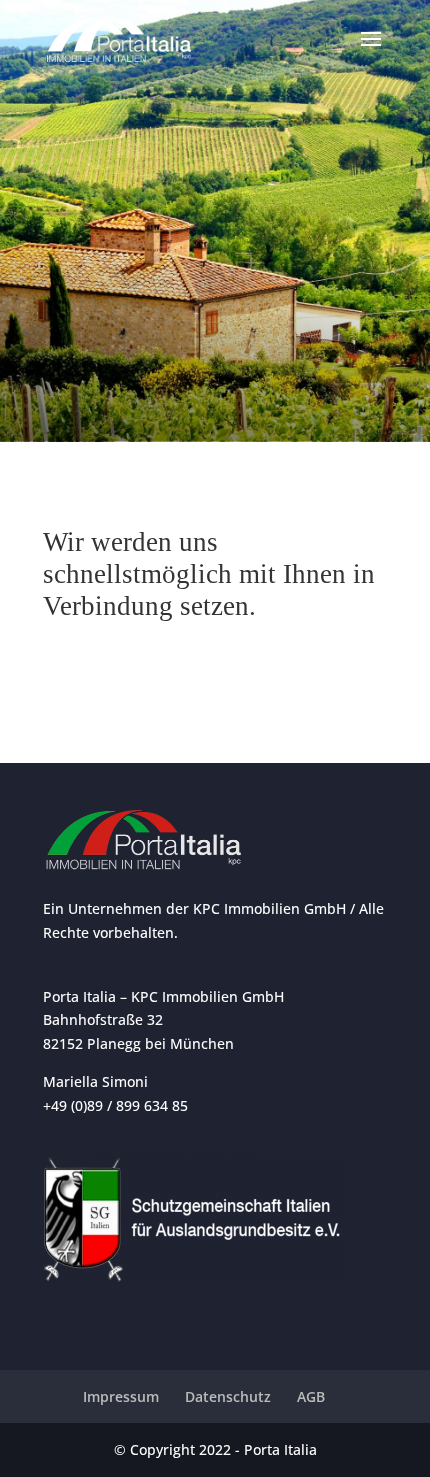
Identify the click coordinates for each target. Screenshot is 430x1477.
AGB (311, 1396)
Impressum (121, 1396)
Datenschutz (228, 1396)
